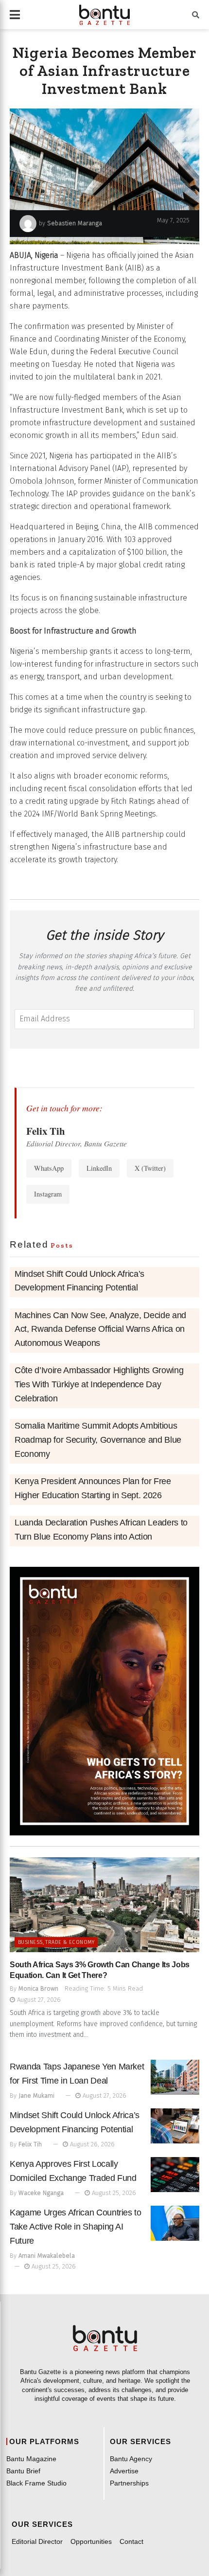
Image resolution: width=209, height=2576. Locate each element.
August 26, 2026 (91, 2144)
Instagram (48, 1194)
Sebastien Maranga (75, 223)
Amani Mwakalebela (47, 2256)
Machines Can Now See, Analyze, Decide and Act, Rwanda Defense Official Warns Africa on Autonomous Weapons (100, 1329)
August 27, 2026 (38, 2000)
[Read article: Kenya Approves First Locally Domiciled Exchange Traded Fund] (175, 2175)
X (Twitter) (150, 1168)
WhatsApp (49, 1168)
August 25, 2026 (113, 2193)
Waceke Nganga (41, 2193)
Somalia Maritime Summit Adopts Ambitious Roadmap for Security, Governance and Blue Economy (98, 1440)
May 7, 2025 (173, 220)
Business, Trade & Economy (56, 1942)
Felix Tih (30, 2144)
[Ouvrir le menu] (15, 15)
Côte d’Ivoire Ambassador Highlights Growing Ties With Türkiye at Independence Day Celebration (99, 1384)
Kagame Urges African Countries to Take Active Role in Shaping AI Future (76, 2227)
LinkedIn (99, 1168)
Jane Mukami (36, 2095)
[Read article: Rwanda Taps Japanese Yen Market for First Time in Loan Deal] (175, 2077)
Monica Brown (38, 1988)
